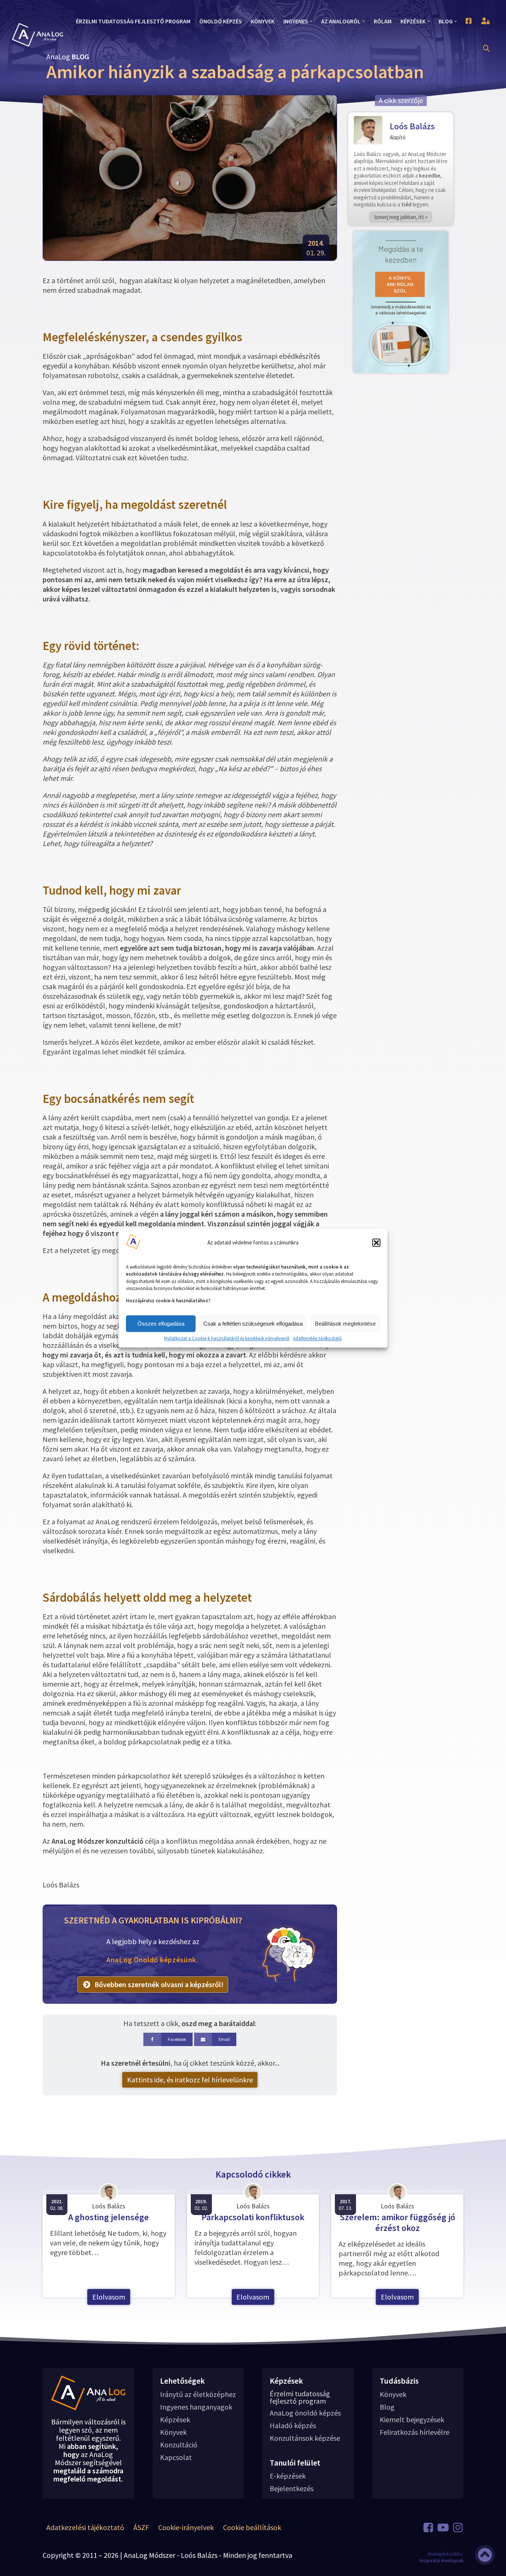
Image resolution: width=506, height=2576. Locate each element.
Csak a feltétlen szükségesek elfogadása (253, 1324)
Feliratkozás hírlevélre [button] (415, 2432)
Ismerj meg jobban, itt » (401, 217)
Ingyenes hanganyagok (196, 2407)
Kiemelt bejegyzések (412, 2420)
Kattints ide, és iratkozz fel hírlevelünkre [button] (190, 2080)
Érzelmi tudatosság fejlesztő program (300, 2397)
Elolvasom (109, 2297)
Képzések (175, 2420)
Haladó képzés (293, 2426)
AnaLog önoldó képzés (305, 2413)
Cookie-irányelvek (186, 2527)
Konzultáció (179, 2445)
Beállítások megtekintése (345, 1324)
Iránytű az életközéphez (198, 2394)
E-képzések (288, 2476)
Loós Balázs (412, 126)
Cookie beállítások (252, 2527)
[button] (376, 1243)
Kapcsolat (176, 2457)
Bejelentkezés (292, 2489)
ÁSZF (141, 2527)
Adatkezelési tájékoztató (317, 1339)
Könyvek (173, 2432)
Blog (387, 2407)
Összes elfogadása (161, 1324)
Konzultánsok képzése (305, 2438)
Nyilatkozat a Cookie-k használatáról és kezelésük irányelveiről (227, 1339)
